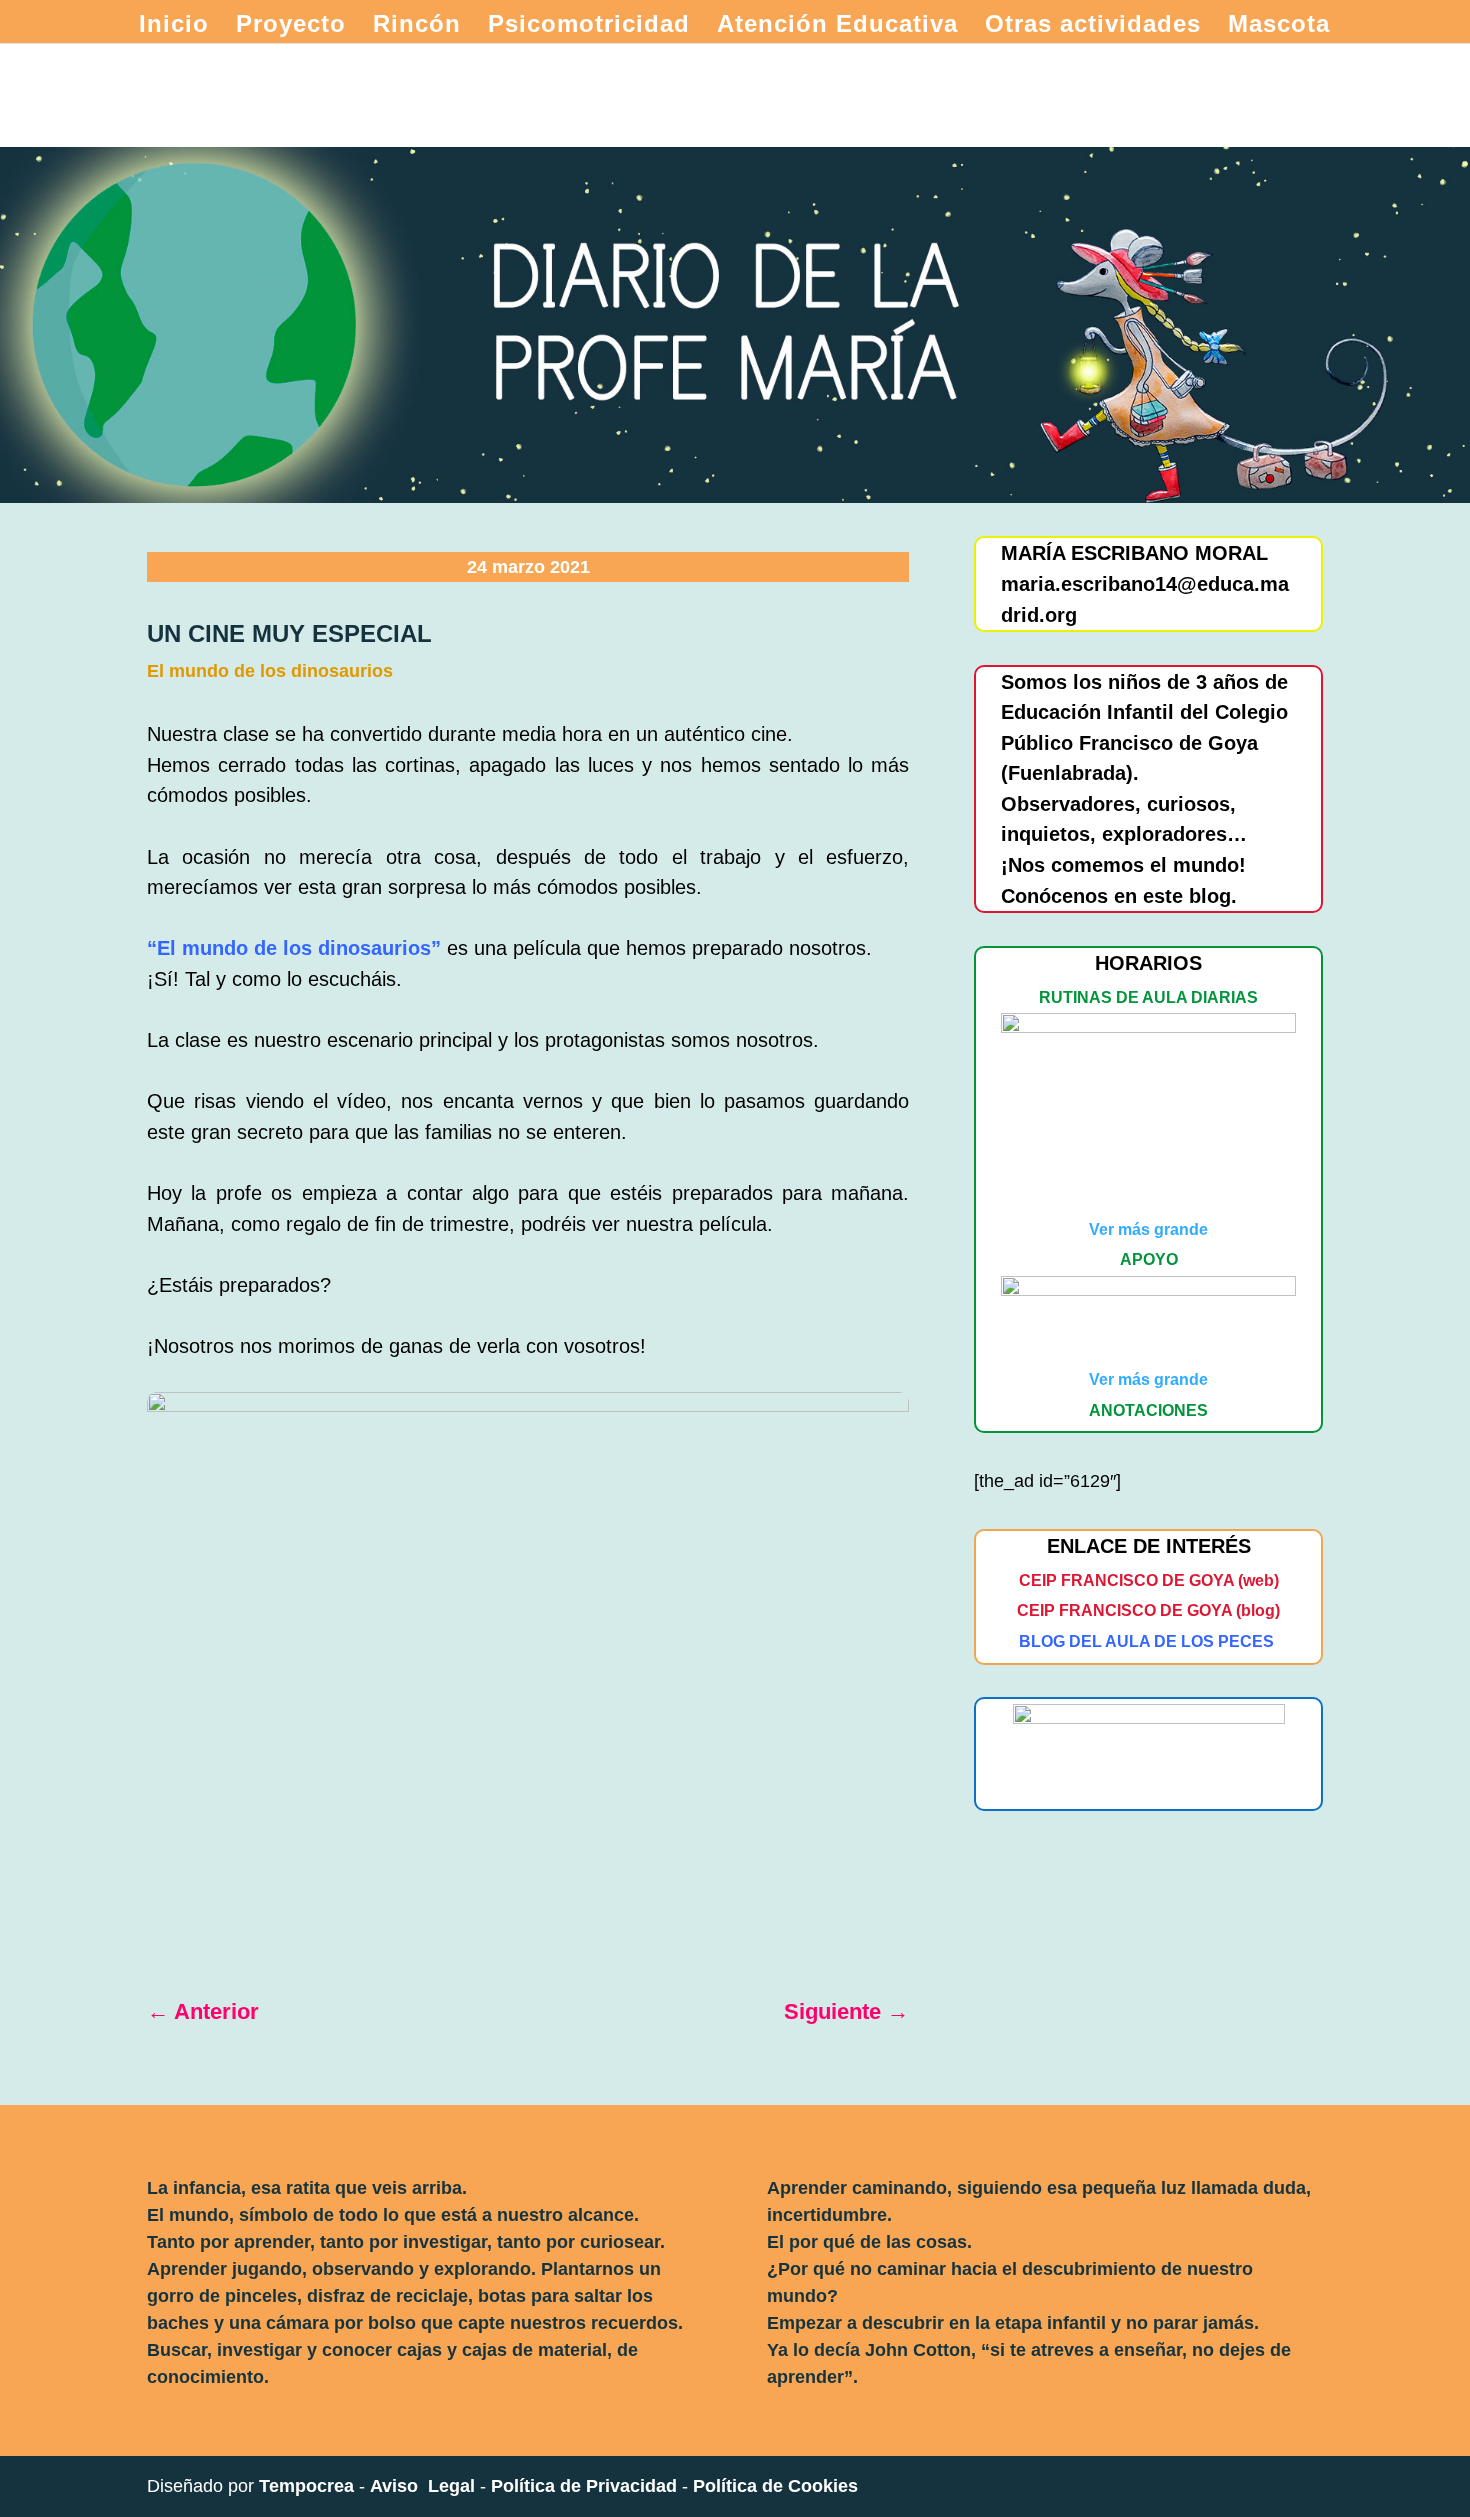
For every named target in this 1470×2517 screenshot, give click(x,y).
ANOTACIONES (1148, 1410)
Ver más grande (1148, 1229)
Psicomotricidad (589, 27)
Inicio (174, 27)
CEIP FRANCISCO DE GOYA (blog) (1148, 1610)
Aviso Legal (422, 2486)
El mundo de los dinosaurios (270, 671)
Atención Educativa (837, 27)
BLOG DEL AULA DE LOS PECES (1146, 1641)
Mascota (1279, 27)
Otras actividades (1093, 27)
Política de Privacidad (584, 2486)
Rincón (417, 27)
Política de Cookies (775, 2486)
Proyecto (291, 27)
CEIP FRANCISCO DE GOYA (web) (1149, 1580)
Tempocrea (306, 2486)
